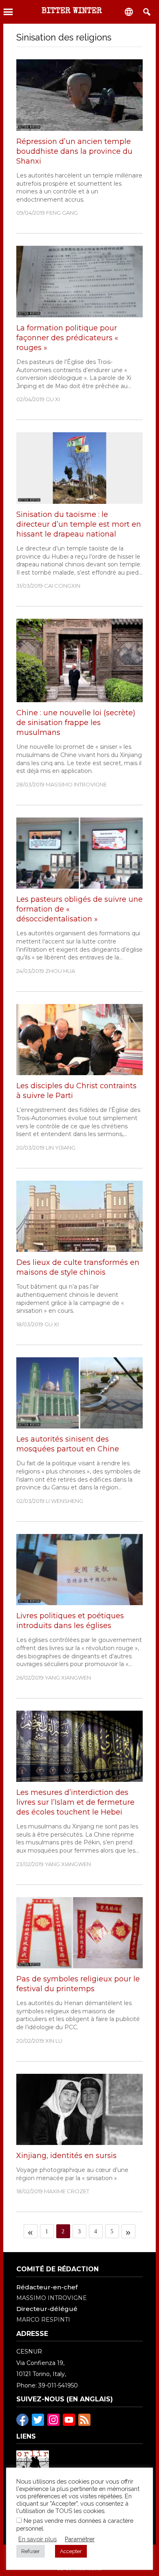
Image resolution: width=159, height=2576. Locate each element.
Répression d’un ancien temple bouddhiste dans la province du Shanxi (74, 151)
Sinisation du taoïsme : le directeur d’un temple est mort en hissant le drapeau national (79, 524)
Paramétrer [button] (80, 2539)
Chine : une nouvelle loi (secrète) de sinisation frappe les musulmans (76, 723)
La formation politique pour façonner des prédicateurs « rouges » (67, 338)
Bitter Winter (72, 11)
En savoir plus (38, 2539)
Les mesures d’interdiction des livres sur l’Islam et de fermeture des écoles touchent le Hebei (75, 1802)
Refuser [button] (31, 2551)
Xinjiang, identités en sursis (66, 2156)
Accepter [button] (71, 2551)
